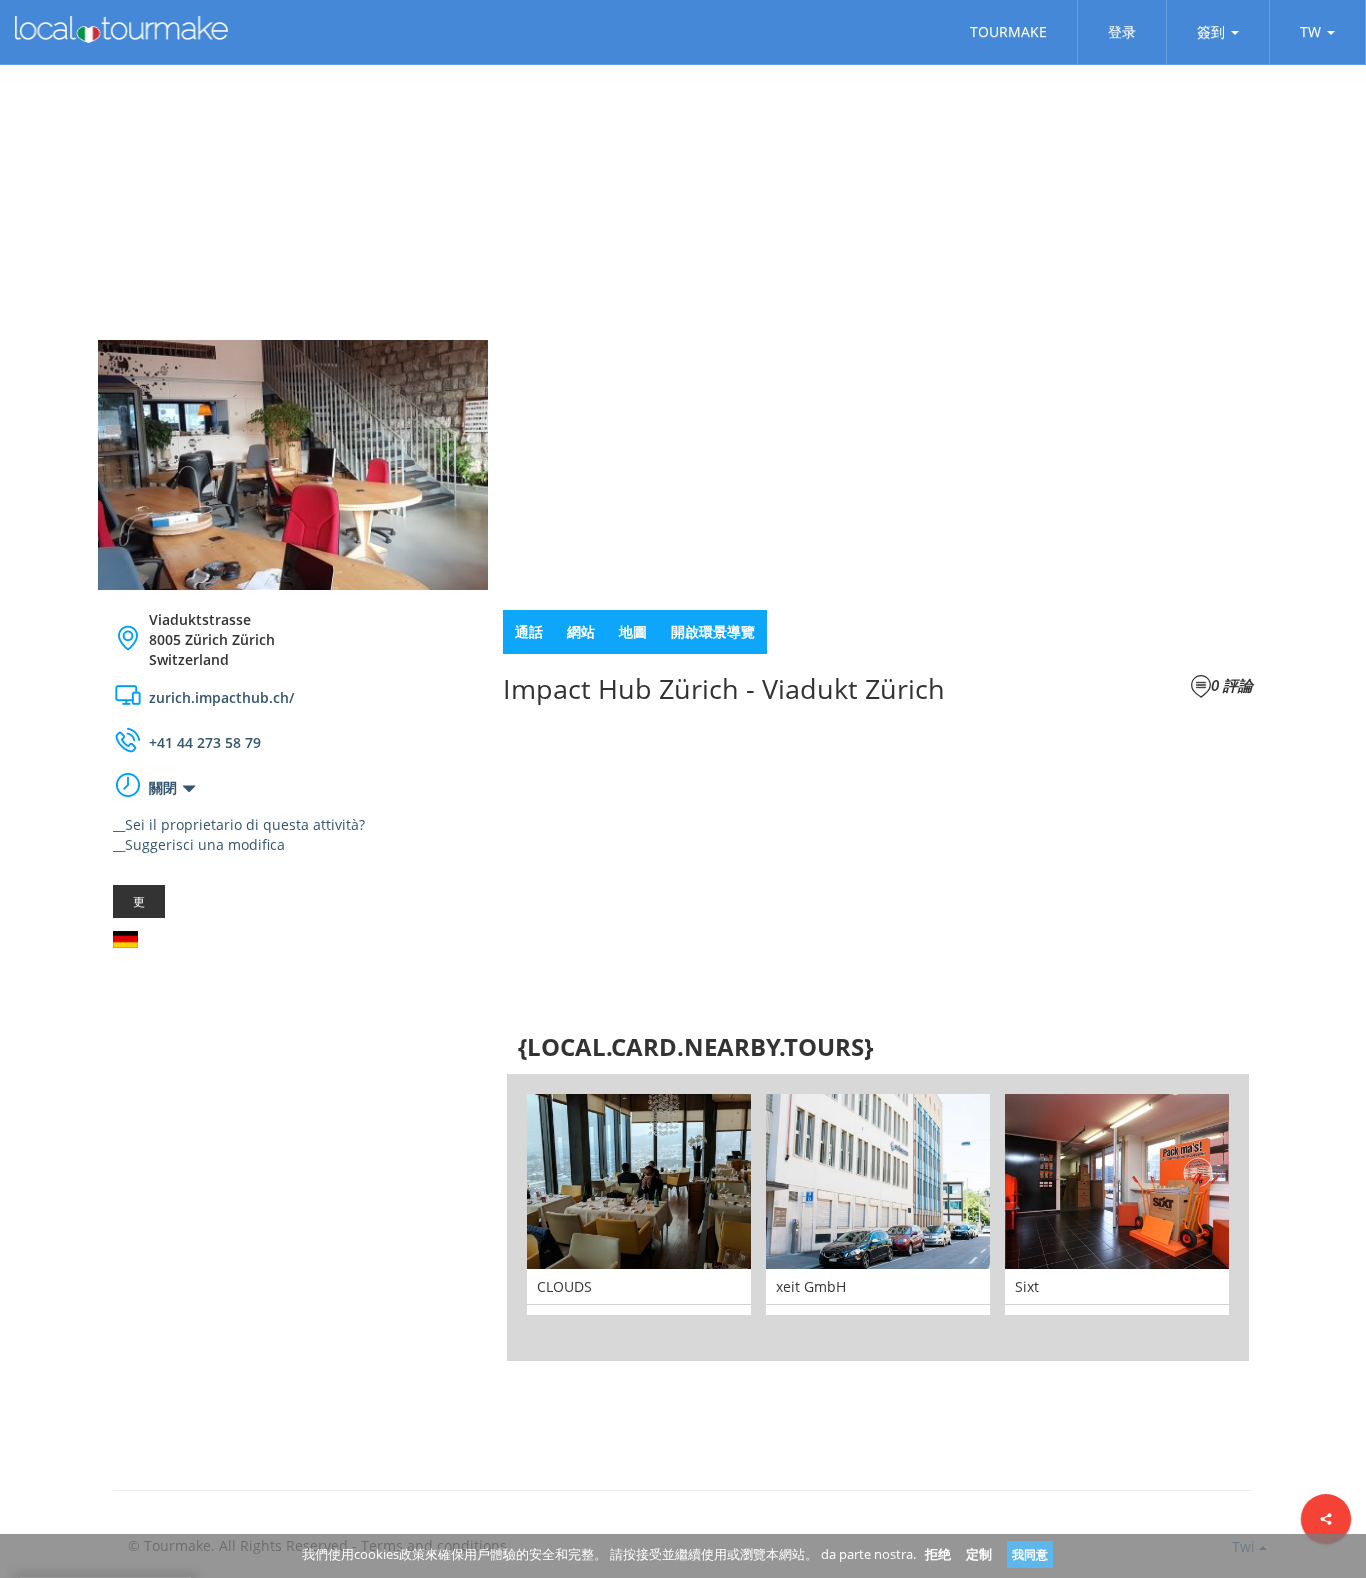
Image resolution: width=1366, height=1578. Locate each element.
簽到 (1211, 31)
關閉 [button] (163, 787)
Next (1279, 1217)
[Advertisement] (293, 1123)
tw (1310, 31)
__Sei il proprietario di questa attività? (239, 824)
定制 (979, 1554)
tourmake (1008, 31)
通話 (529, 631)
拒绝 (938, 1554)
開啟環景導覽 (713, 631)
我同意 (1030, 1554)
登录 (1122, 31)
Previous (477, 1217)
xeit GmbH (811, 1286)
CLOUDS (564, 1286)
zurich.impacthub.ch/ (221, 697)
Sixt (1027, 1286)
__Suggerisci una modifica (199, 844)
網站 (581, 631)
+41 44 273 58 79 (205, 742)
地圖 (633, 631)
